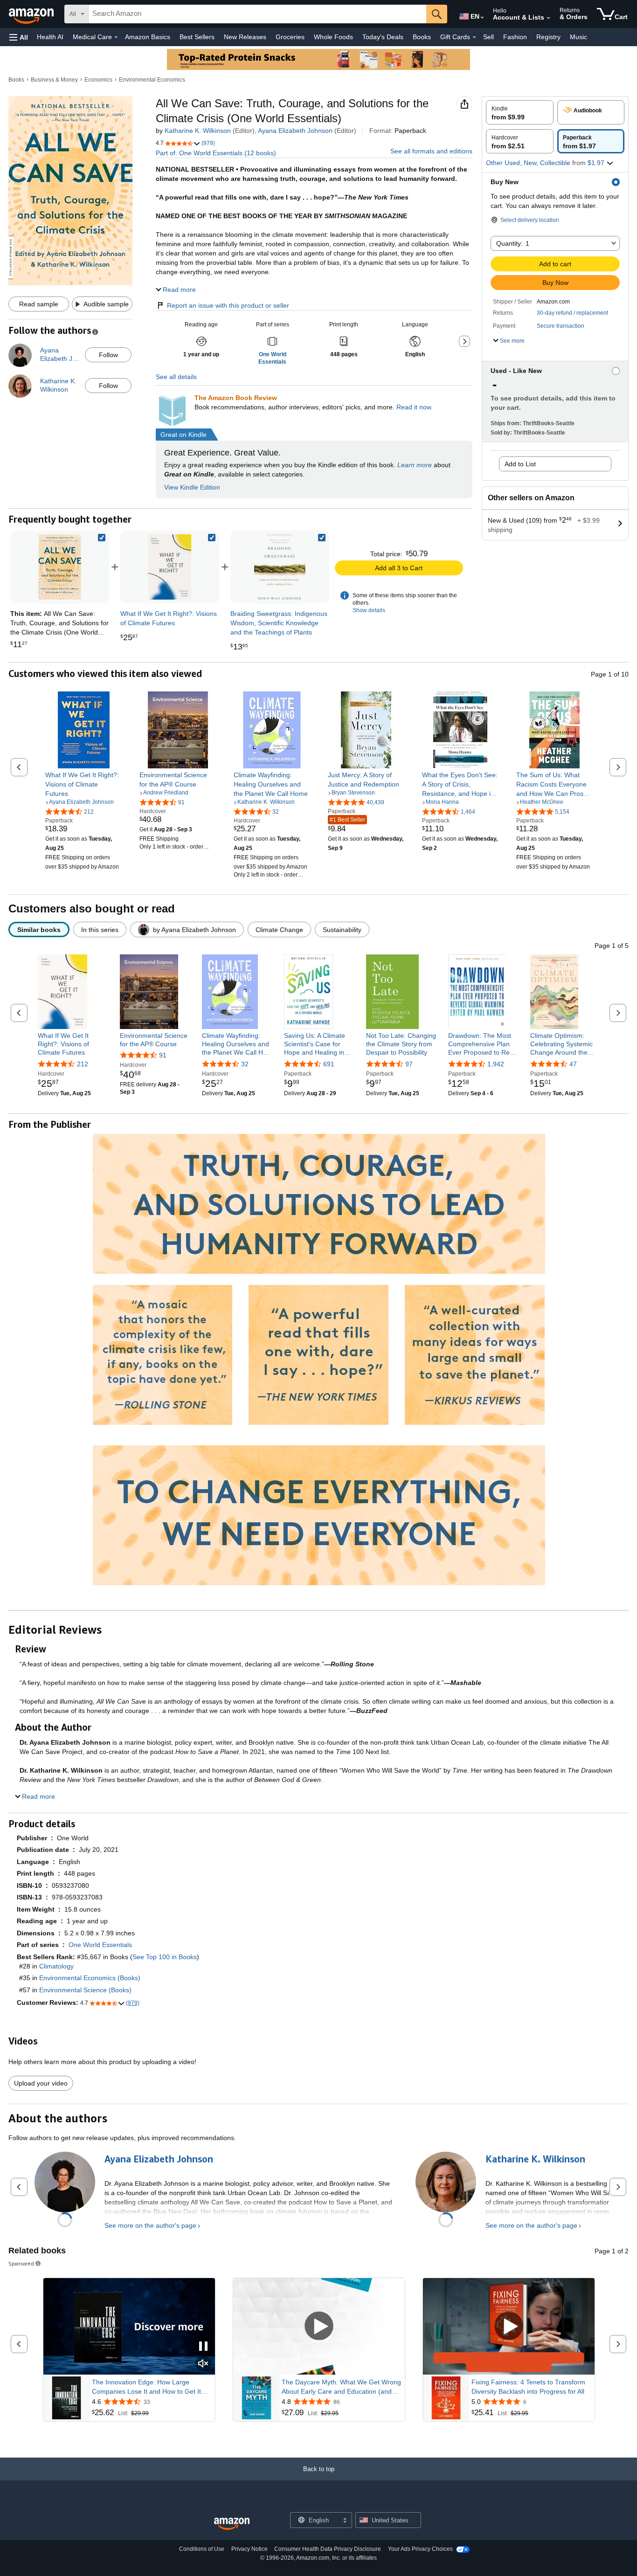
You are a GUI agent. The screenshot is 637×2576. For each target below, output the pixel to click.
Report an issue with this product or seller (228, 305)
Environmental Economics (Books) (90, 1978)
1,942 (496, 1064)
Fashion (515, 37)
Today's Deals (383, 37)
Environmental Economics (152, 80)
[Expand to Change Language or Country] (482, 18)
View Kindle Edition (192, 487)
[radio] (520, 112)
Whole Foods (333, 37)
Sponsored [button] (21, 2263)
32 (245, 1064)
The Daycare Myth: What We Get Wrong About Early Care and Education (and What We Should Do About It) (341, 2387)
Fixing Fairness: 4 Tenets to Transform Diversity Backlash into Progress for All (528, 2387)
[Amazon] (32, 14)
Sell (488, 37)
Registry (548, 37)
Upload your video (41, 2083)
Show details (369, 610)
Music (578, 37)
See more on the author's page (150, 2225)
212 (83, 1064)
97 (409, 1064)
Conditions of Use (202, 2549)
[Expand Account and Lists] (548, 18)
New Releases (245, 37)
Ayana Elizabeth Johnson (295, 131)
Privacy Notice (249, 2549)
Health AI (50, 37)
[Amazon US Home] (232, 2524)
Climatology (56, 1966)
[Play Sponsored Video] (319, 2327)
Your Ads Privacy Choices (420, 2549)
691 (329, 1064)
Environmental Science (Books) (85, 1990)
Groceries (290, 37)
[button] (19, 37)
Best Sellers (197, 37)
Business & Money (54, 80)
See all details (176, 377)
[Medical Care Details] (116, 37)
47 (573, 1064)
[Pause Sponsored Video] (203, 2347)
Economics (98, 80)
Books (422, 37)
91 (163, 1055)
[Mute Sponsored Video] (203, 2364)
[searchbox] (257, 14)
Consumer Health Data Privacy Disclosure (328, 2549)
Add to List (520, 464)
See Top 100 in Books (165, 1957)
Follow (108, 355)
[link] (170, 567)
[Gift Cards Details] (474, 37)
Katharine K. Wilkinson (198, 131)
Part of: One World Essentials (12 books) (216, 153)
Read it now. (415, 407)
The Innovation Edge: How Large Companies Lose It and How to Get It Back (146, 2387)
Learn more (415, 465)
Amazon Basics (148, 37)
